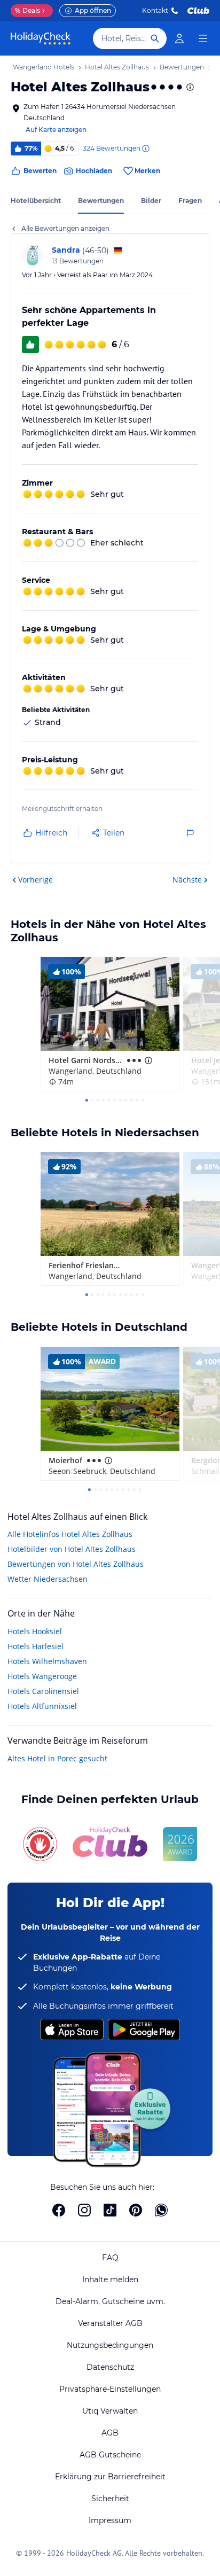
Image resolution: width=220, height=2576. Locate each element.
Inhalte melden (110, 2280)
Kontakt (155, 10)
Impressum (110, 2520)
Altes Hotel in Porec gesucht (57, 1758)
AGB (110, 2433)
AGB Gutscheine (110, 2455)
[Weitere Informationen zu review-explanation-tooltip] (145, 149)
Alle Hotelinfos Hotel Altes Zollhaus (70, 1534)
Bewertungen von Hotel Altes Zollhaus (76, 1564)
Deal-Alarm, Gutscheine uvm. (110, 2301)
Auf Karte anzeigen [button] (56, 130)
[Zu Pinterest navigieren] (136, 2210)
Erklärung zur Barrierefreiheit (110, 2477)
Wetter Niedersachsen (48, 1579)
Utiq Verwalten (110, 2411)
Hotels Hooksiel (35, 1631)
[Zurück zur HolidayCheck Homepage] (41, 38)
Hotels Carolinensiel (43, 1691)
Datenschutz (110, 2367)
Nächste (187, 880)
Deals (27, 10)
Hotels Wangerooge (42, 1676)
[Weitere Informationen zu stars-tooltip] (189, 87)
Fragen (190, 201)
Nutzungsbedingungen (110, 2345)
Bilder (151, 201)
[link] (179, 38)
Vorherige (36, 880)
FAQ (110, 2258)
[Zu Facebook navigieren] (59, 2210)
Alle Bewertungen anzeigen (65, 228)
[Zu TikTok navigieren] (110, 2210)
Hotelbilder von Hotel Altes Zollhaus (72, 1549)
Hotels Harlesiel (36, 1646)
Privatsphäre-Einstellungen (110, 2389)
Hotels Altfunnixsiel (42, 1706)
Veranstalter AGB (110, 2323)
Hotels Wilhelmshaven (47, 1661)
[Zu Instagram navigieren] (84, 2210)
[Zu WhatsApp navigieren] (161, 2210)
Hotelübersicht (36, 201)
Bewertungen (101, 201)
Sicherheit (110, 2499)
